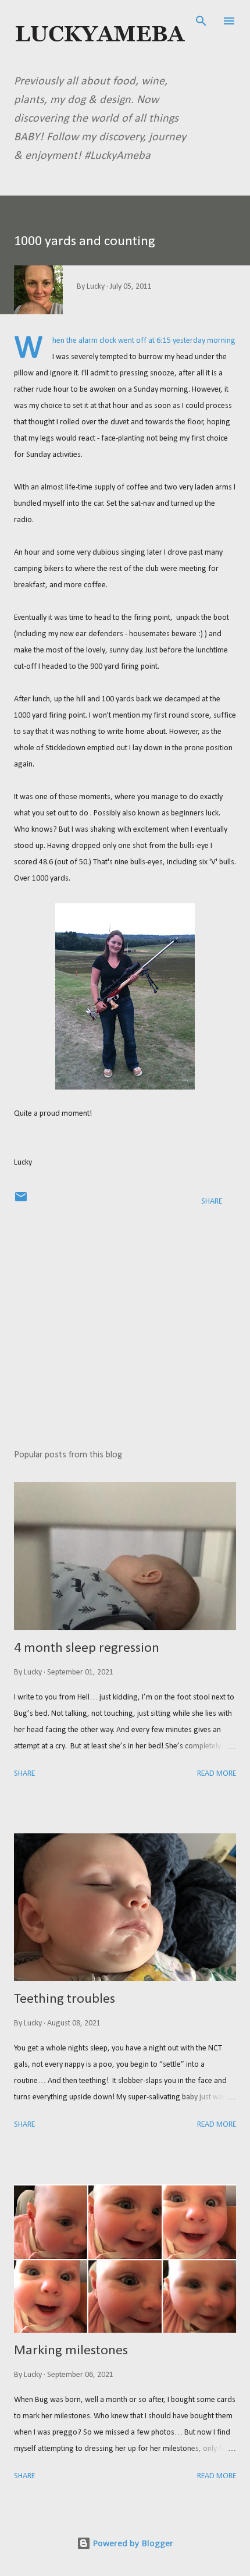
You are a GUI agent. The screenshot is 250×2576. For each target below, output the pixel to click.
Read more (217, 1774)
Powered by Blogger (132, 2543)
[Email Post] (21, 1202)
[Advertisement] (125, 1330)
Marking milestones (71, 2351)
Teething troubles (65, 1999)
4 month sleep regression (87, 1648)
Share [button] (212, 1202)
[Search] (201, 21)
